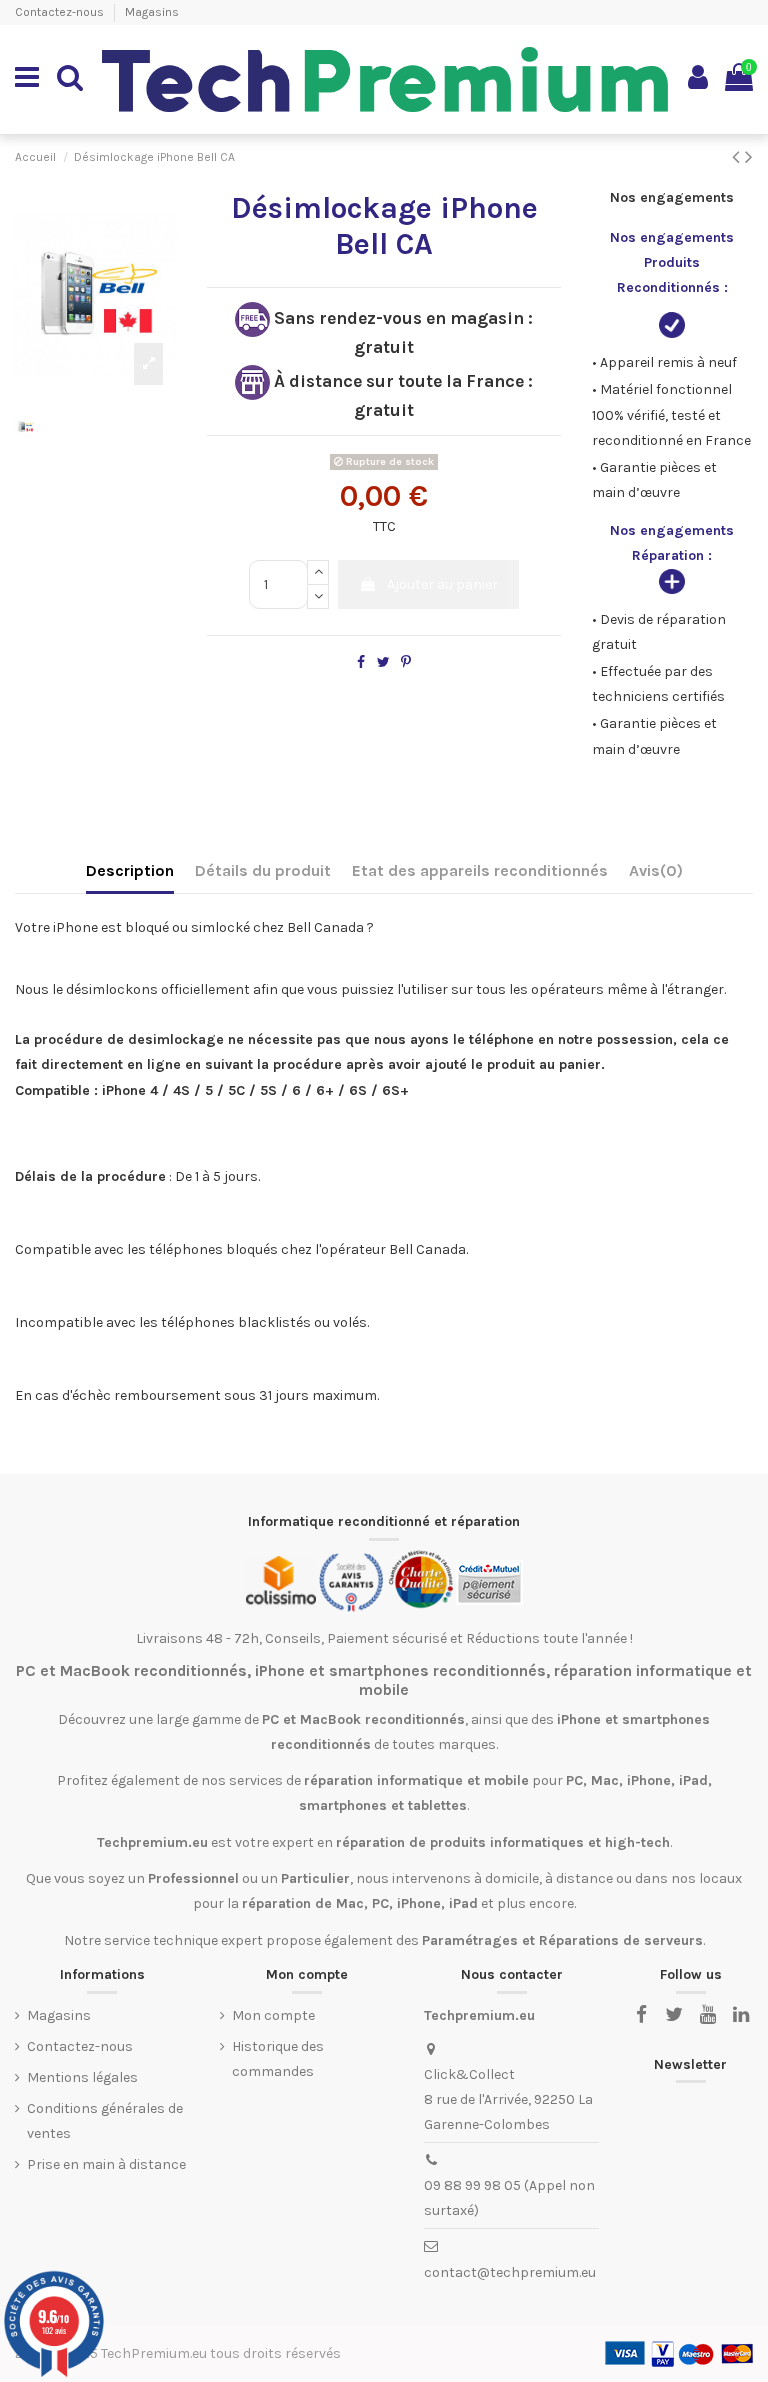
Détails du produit (263, 870)
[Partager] (361, 662)
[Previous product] (738, 157)
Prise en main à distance (106, 2164)
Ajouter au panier (442, 584)
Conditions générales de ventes (105, 2121)
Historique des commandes (278, 2059)
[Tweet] (383, 662)
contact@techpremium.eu (510, 2272)
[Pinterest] (406, 662)
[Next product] (749, 157)
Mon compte (273, 2015)
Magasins (152, 12)
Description (130, 870)
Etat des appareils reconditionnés (480, 870)
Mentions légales (82, 2077)
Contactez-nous (61, 12)
